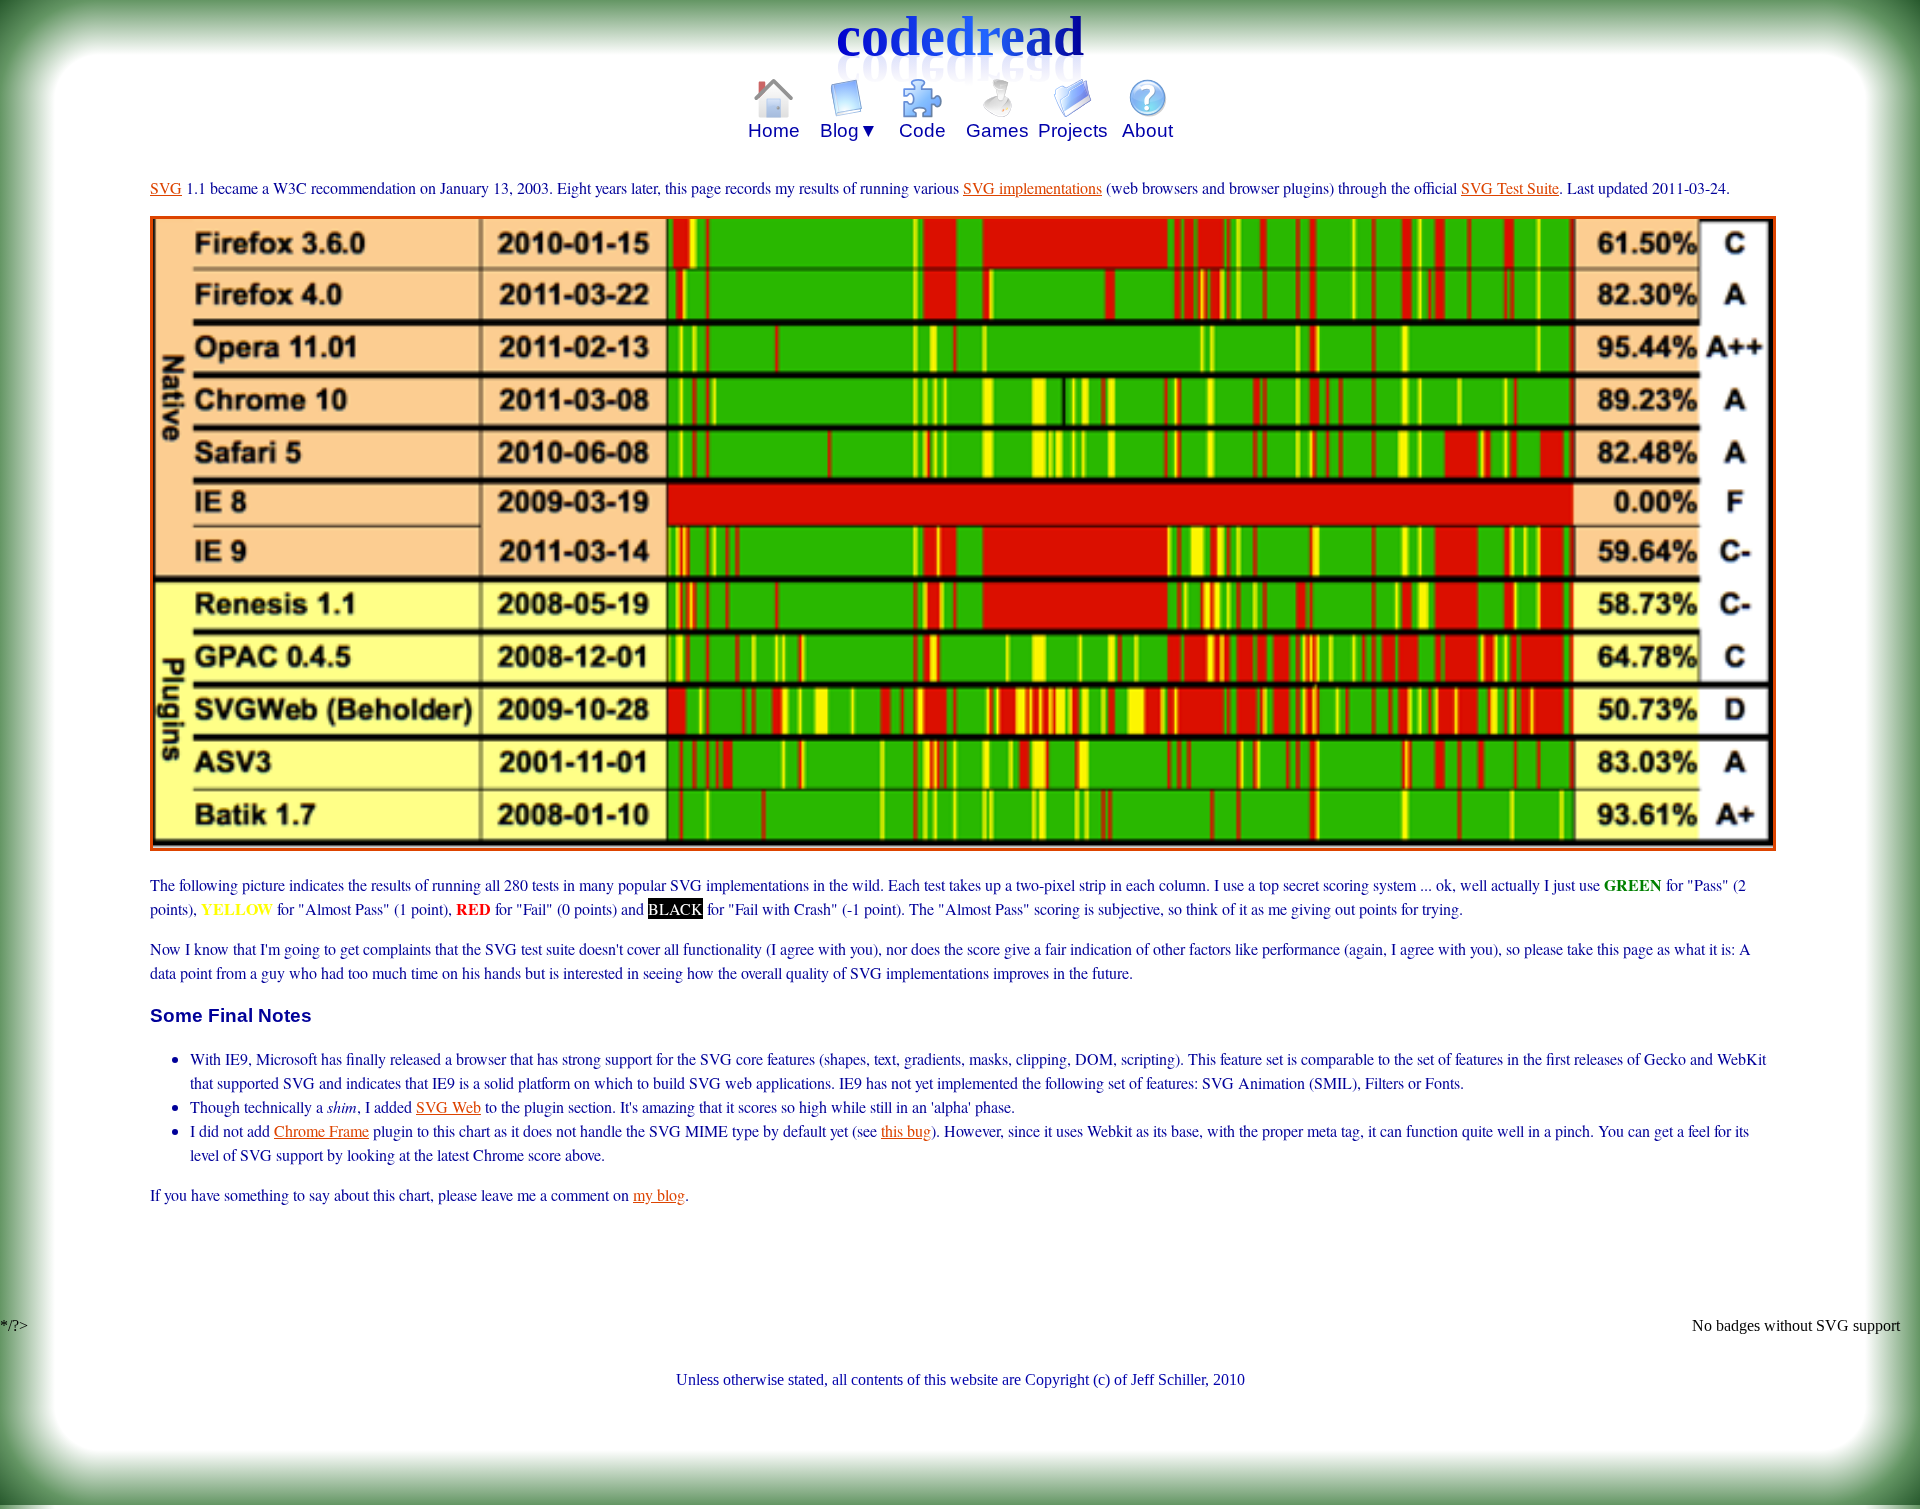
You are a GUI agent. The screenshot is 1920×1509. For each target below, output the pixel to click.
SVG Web (448, 1106)
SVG (166, 187)
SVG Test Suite (1510, 187)
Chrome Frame (321, 1130)
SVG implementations (1032, 187)
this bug (906, 1130)
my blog (659, 1194)
